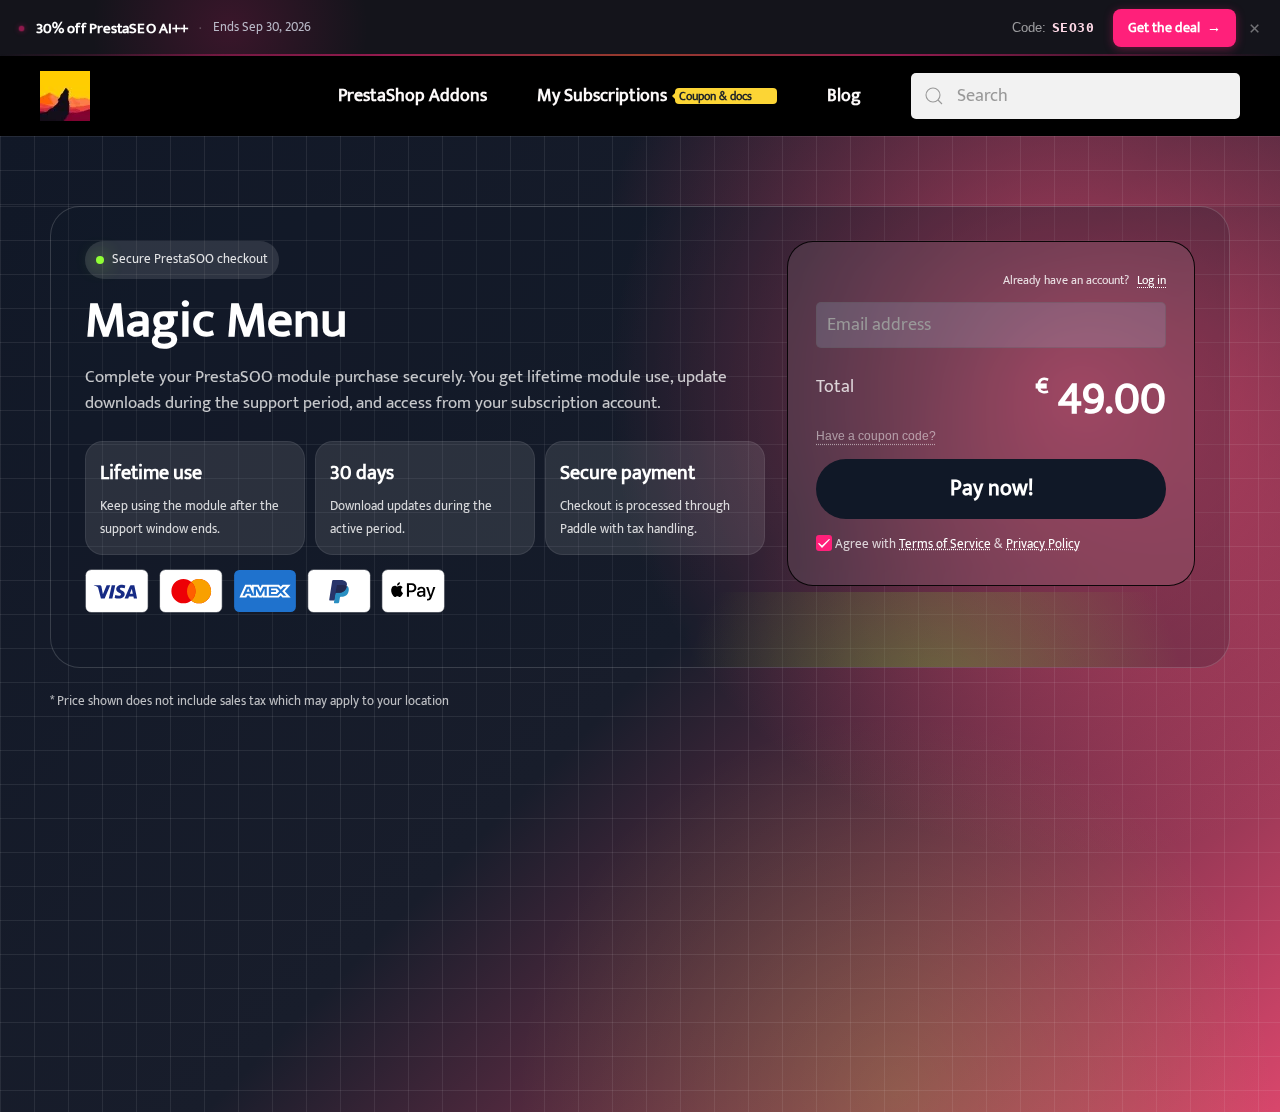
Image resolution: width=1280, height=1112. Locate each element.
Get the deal (1174, 28)
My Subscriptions (644, 96)
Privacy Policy (1043, 544)
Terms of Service (945, 544)
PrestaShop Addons (412, 96)
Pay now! (991, 488)
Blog (844, 96)
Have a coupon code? (876, 436)
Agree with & (956, 544)
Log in (1151, 280)
